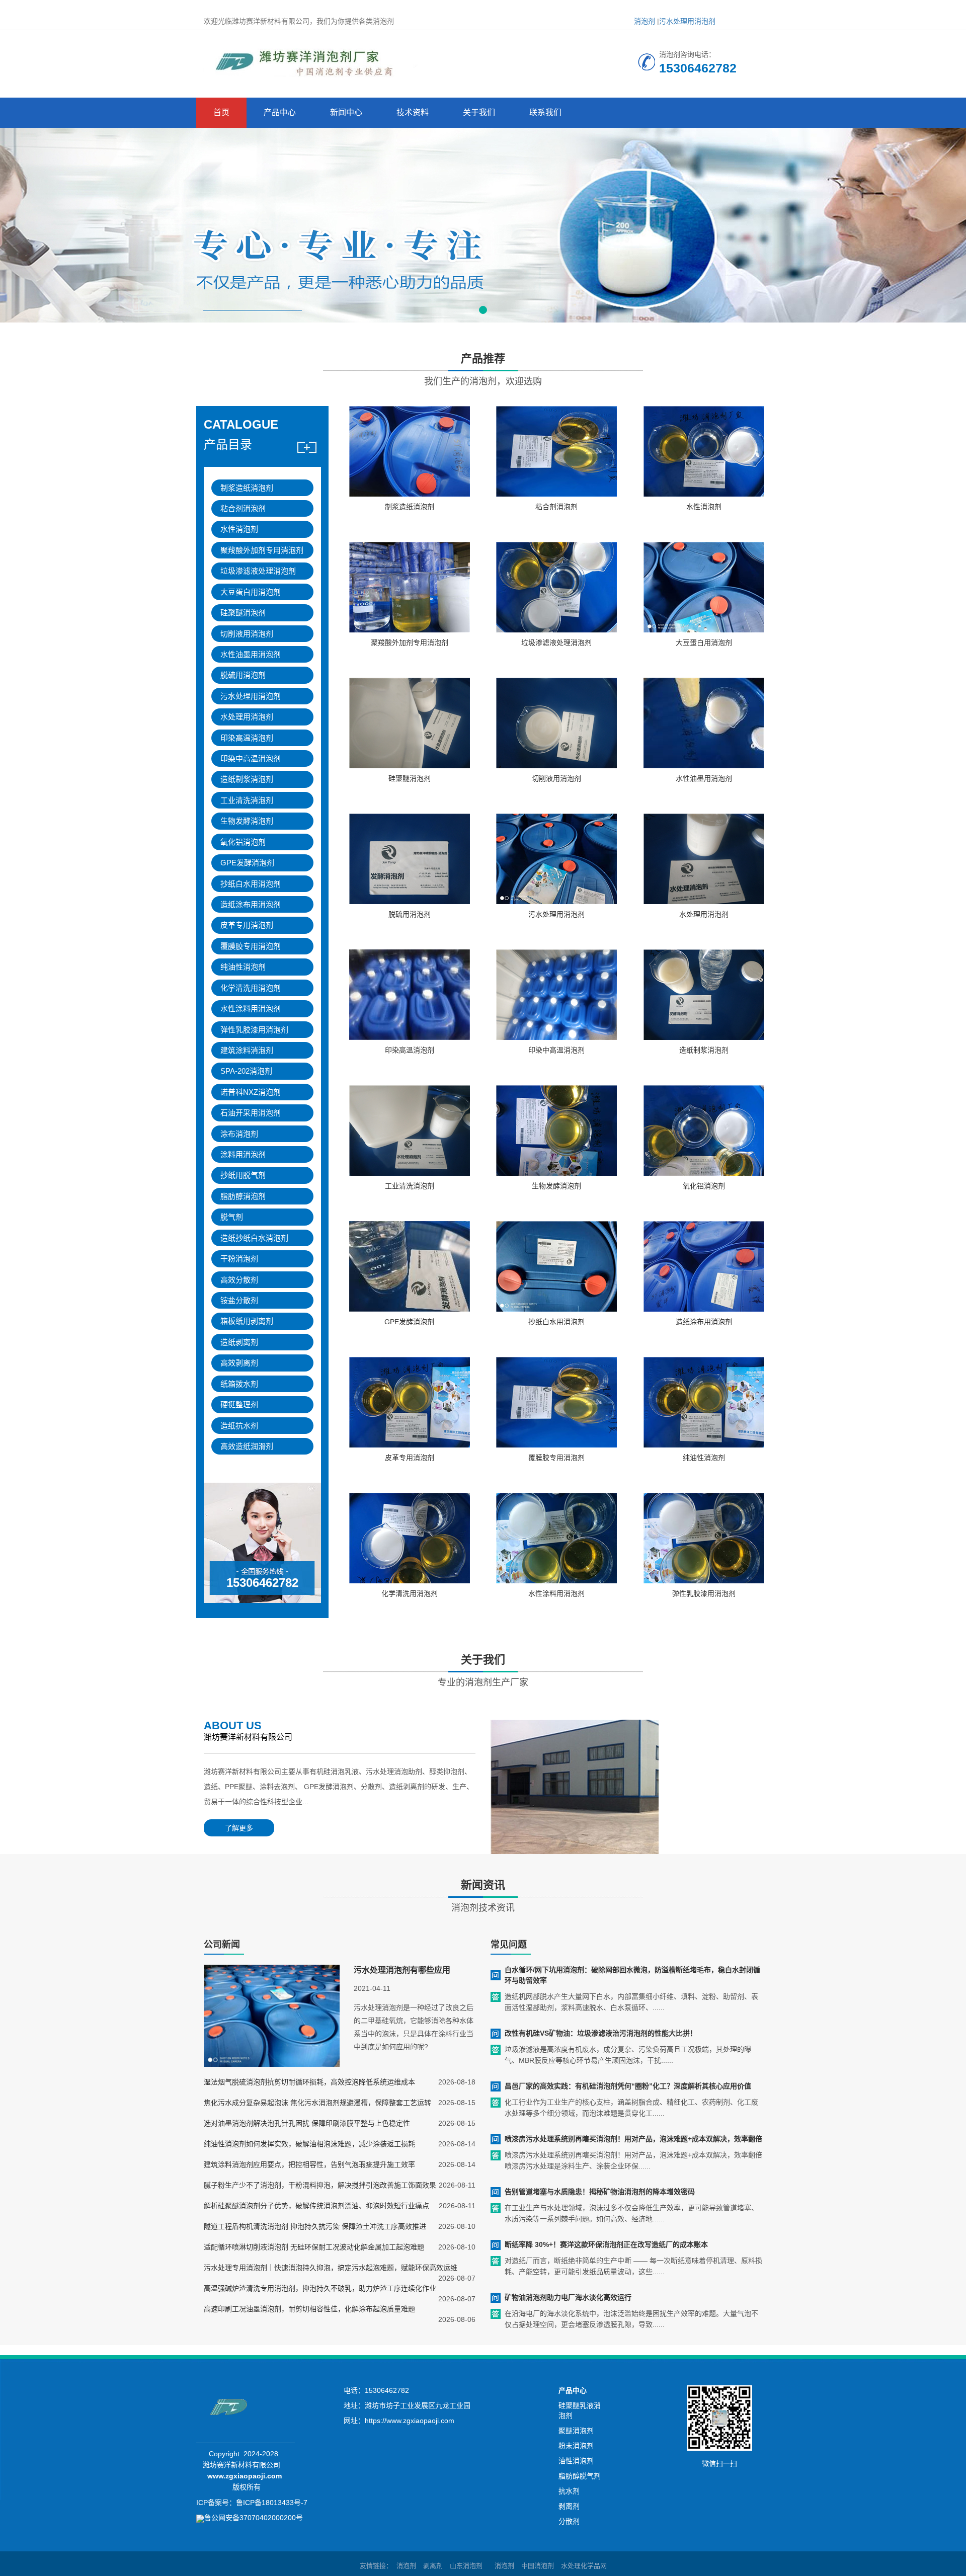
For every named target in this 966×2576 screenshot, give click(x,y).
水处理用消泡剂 (247, 717)
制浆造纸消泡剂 (247, 488)
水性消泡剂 (239, 529)
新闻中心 (346, 112)
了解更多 (239, 1828)
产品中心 (280, 112)
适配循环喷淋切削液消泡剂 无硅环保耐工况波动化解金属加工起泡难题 (314, 2247)
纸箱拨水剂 (239, 1384)
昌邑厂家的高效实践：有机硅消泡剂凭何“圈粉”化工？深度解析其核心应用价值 (628, 2086)
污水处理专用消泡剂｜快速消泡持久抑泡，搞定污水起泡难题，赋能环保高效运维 (331, 2268)
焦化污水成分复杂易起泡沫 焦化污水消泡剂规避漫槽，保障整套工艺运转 (317, 2103)
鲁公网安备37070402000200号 (254, 2518)
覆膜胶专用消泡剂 (251, 946)
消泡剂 (645, 21)
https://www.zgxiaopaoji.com (410, 2421)
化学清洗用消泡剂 (251, 988)
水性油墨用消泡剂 (251, 654)
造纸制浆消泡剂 (247, 779)
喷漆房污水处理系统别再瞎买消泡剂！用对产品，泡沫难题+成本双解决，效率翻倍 (633, 2139)
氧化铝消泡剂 (243, 842)
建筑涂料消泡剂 (247, 1050)
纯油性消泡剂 (243, 967)
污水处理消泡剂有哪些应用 (402, 1970)
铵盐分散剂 (239, 1300)
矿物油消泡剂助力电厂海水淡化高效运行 (568, 2297)
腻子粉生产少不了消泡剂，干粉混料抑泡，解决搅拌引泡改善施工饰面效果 (320, 2185)
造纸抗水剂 (239, 1426)
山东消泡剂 (466, 2566)
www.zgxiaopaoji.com (245, 2476)
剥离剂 (569, 2506)
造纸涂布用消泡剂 (251, 904)
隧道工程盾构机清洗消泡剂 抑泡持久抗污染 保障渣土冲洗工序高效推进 (315, 2226)
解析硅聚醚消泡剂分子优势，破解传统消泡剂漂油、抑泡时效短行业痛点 (316, 2206)
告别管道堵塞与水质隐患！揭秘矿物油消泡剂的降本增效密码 (600, 2192)
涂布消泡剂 (239, 1134)
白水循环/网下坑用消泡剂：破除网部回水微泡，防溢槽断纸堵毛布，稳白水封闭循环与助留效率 (632, 1975)
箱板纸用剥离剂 (247, 1321)
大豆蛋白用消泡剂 (251, 592)
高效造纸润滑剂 (247, 1446)
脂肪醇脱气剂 (580, 2476)
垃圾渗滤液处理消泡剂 (258, 571)
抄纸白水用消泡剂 (251, 884)
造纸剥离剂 (239, 1342)
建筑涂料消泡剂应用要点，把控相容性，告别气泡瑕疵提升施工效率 (309, 2164)
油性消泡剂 (576, 2461)
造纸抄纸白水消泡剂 (254, 1238)
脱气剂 (232, 1217)
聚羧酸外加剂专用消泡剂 (262, 550)
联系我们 (545, 112)
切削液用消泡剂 (247, 634)
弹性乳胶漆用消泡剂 (254, 1030)
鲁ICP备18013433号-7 (272, 2503)
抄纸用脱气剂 (243, 1175)
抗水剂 (569, 2491)
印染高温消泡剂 (247, 738)
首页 (221, 112)
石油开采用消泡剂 (251, 1113)
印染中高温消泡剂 (251, 758)
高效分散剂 (239, 1280)
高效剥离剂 (239, 1363)
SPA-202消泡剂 (246, 1071)
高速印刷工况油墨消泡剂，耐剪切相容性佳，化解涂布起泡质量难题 (309, 2309)
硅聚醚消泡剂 (243, 613)
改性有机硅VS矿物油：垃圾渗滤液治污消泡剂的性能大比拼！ (601, 2033)
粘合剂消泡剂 (243, 508)
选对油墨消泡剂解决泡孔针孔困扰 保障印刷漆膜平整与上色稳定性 (307, 2123)
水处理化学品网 (584, 2566)
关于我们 (479, 112)
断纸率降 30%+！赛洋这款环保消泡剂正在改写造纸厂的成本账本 (606, 2244)
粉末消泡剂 (576, 2446)
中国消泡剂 (538, 2566)
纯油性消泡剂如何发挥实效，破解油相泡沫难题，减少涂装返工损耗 (309, 2144)
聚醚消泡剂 (576, 2431)
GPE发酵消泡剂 (247, 863)
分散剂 (569, 2521)
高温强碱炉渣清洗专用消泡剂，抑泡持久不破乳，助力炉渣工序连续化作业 (320, 2288)
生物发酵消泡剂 (247, 821)
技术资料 (413, 112)
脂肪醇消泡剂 (243, 1196)
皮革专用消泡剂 (247, 925)
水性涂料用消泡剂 (251, 1009)
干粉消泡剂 (239, 1259)
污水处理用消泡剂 (687, 21)
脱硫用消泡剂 (243, 675)
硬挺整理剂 (239, 1404)
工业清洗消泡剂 (247, 800)
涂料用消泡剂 (243, 1154)
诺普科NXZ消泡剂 (251, 1092)
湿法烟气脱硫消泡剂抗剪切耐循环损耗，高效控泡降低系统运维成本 (309, 2082)
